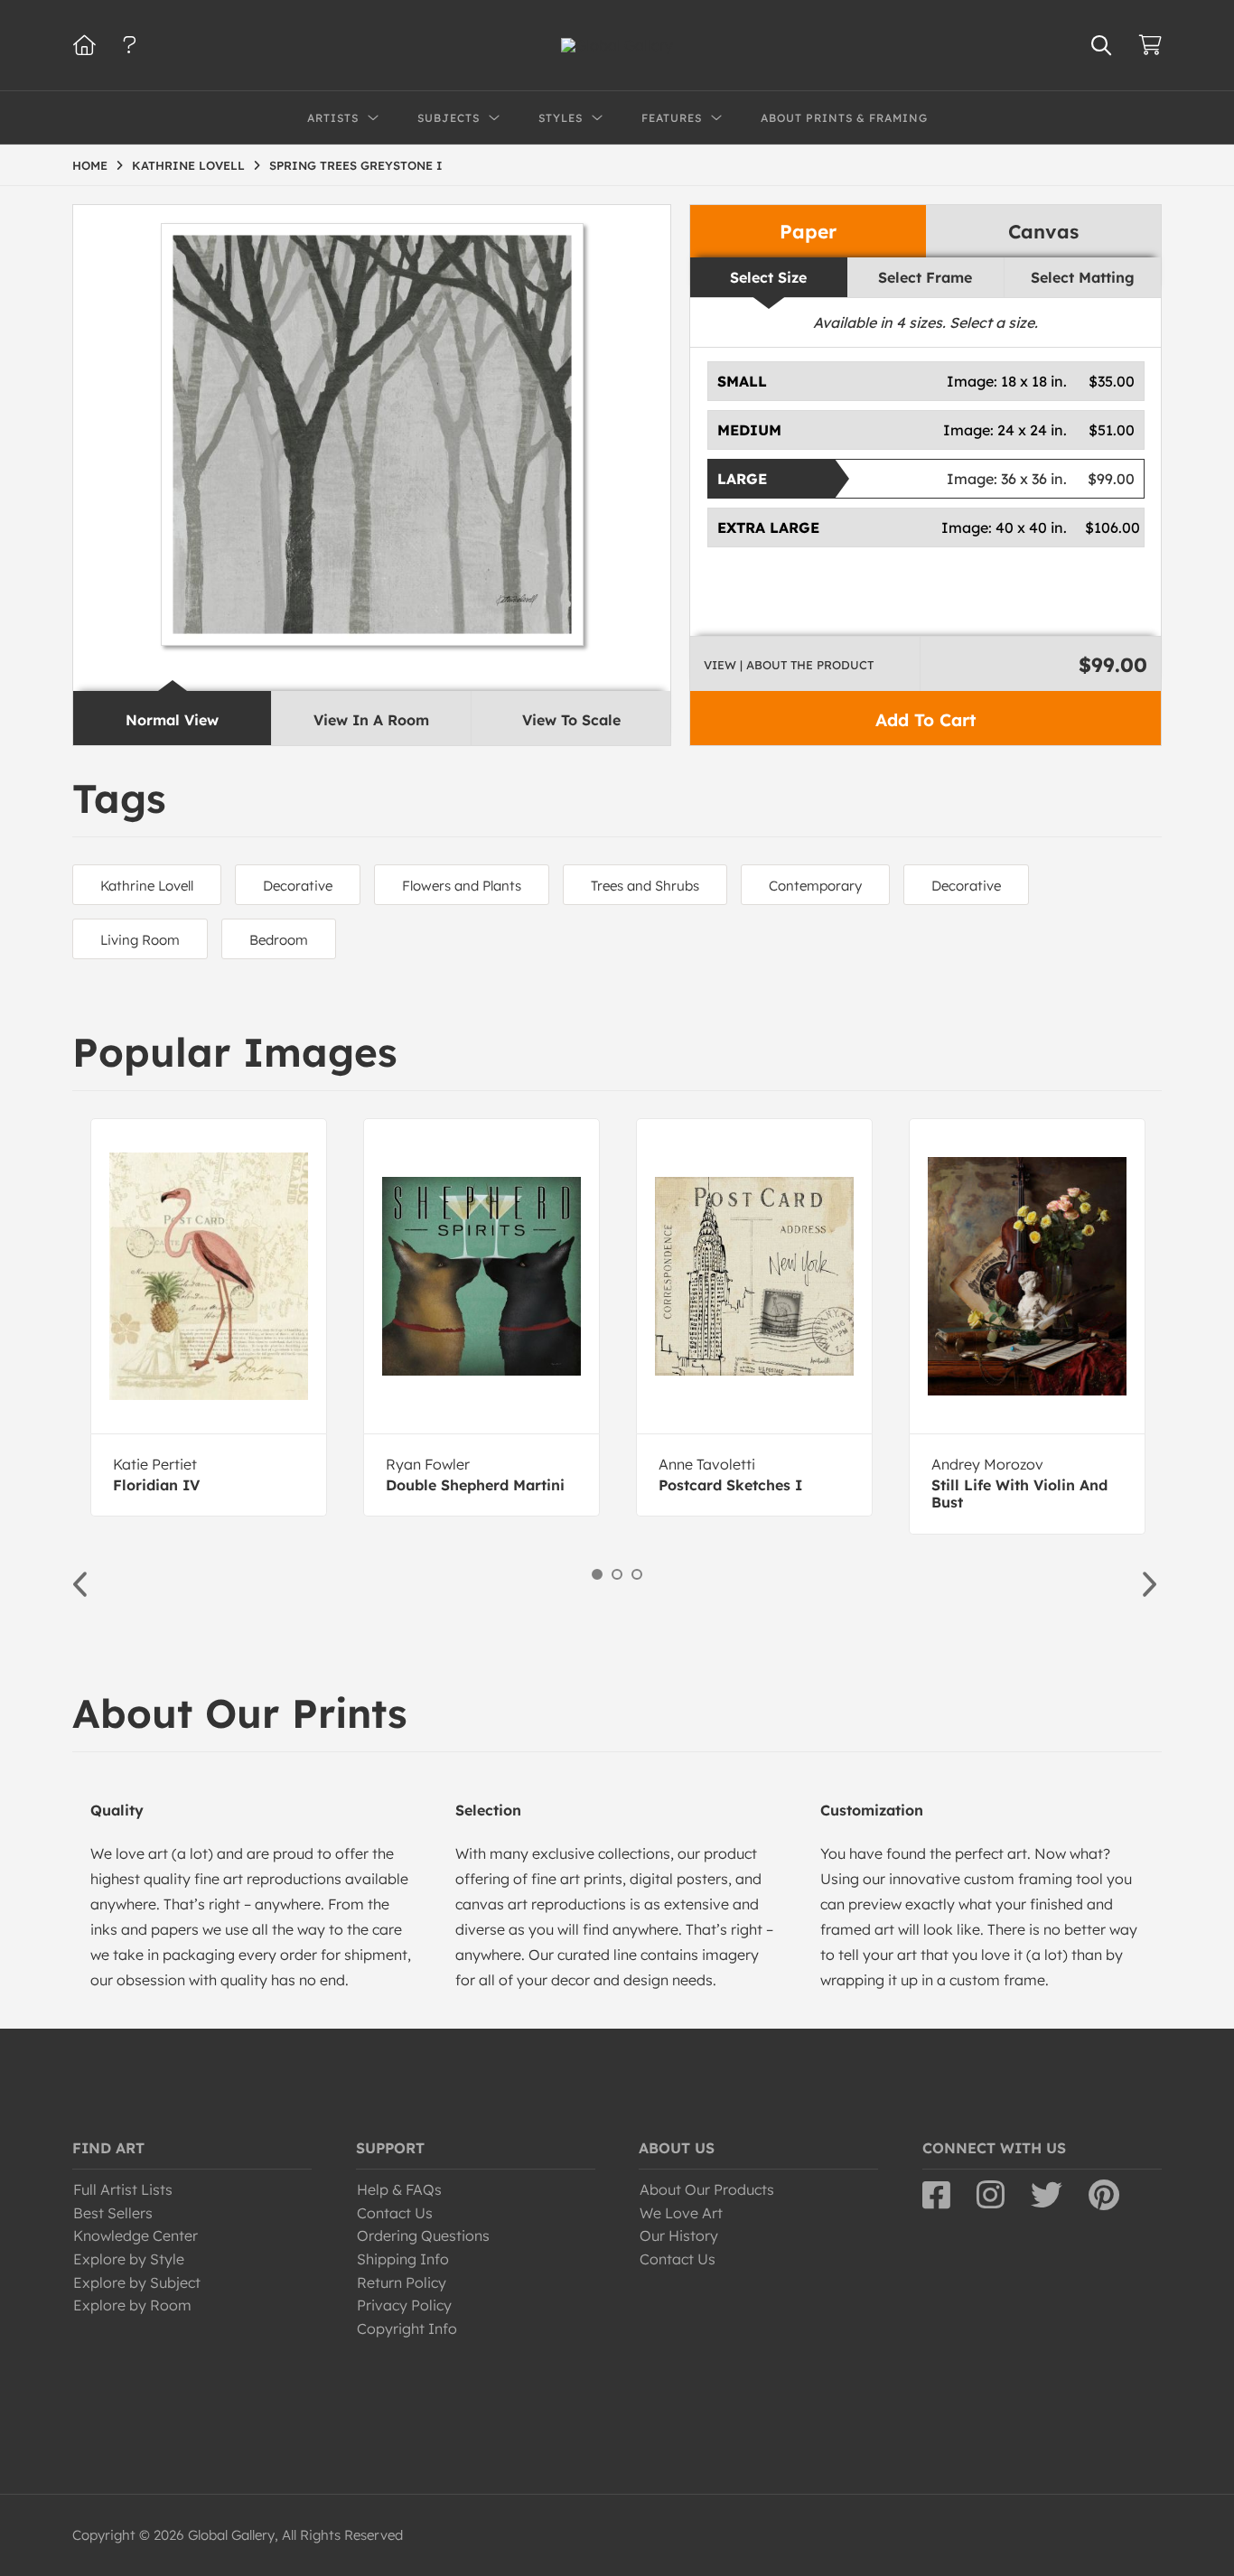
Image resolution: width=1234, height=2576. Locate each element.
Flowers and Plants (462, 886)
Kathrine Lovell (147, 886)
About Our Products (707, 2189)
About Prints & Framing (844, 118)
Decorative (298, 886)
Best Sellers (113, 2213)
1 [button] (597, 1574)
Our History (679, 2235)
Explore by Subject (137, 2282)
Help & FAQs (399, 2189)
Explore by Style (129, 2259)
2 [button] (617, 1574)
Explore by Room (132, 2305)
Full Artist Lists (123, 2189)
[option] (209, 1317)
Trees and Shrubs (645, 886)
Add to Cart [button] (925, 720)
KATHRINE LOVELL (188, 165)
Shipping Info (403, 2259)
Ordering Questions (423, 2235)
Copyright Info (407, 2329)
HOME (90, 165)
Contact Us (395, 2213)
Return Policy (402, 2282)
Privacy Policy (404, 2305)
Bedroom (279, 940)
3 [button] (637, 1574)
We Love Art (681, 2213)
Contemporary (815, 886)
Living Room (140, 940)
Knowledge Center (136, 2235)
